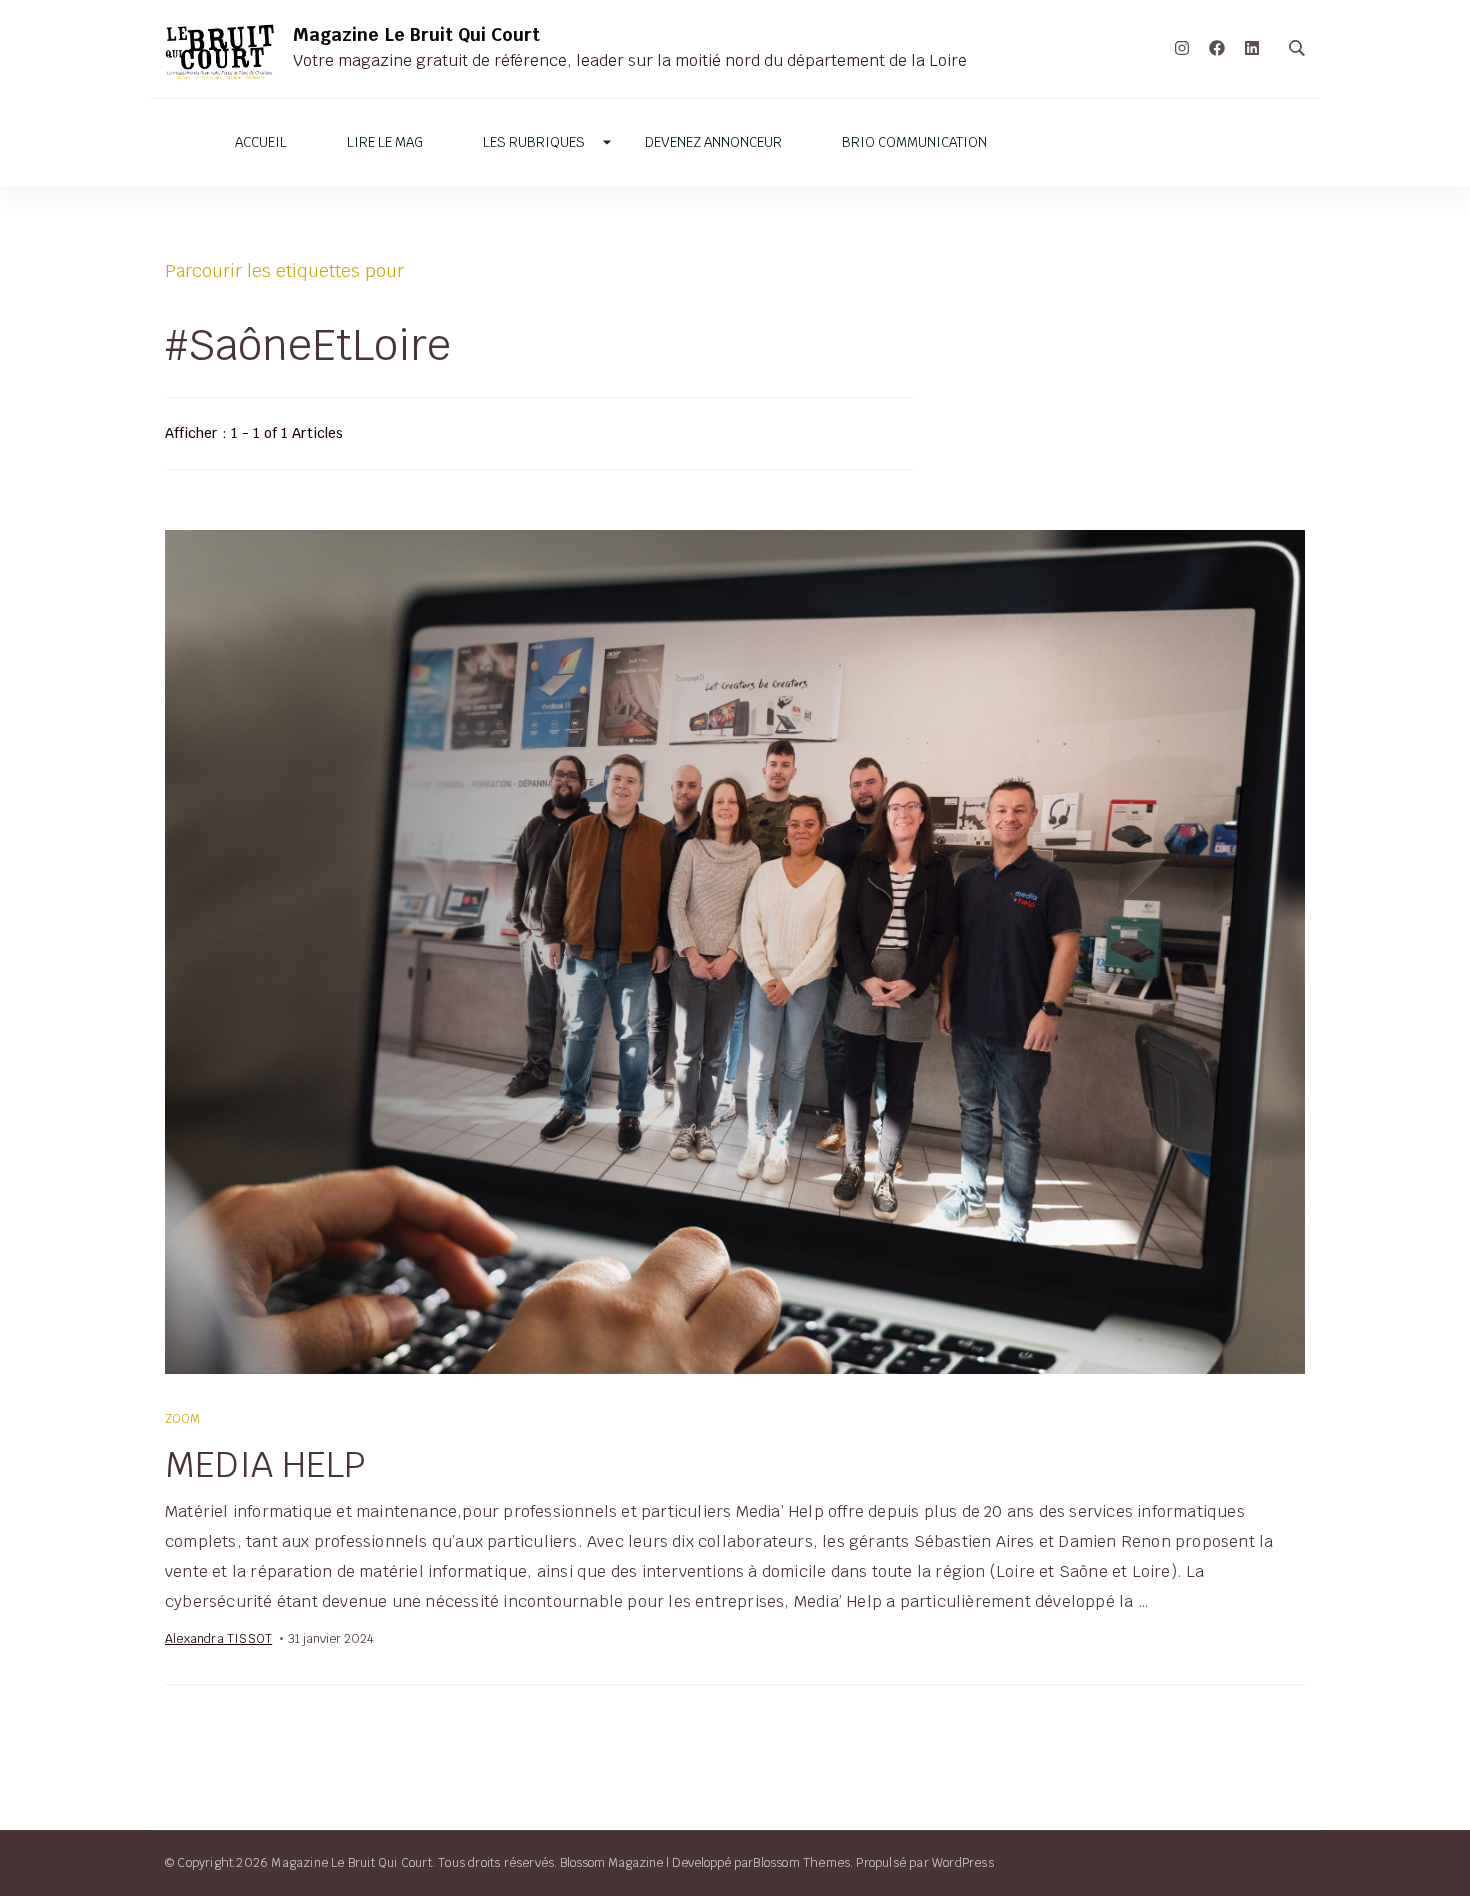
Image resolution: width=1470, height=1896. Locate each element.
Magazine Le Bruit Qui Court (416, 34)
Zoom (183, 1418)
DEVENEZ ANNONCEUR (713, 142)
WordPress (963, 1862)
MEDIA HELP (265, 1464)
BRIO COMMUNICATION (914, 142)
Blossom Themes (801, 1862)
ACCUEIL (261, 142)
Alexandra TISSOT (218, 1638)
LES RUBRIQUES (534, 142)
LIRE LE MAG (385, 142)
